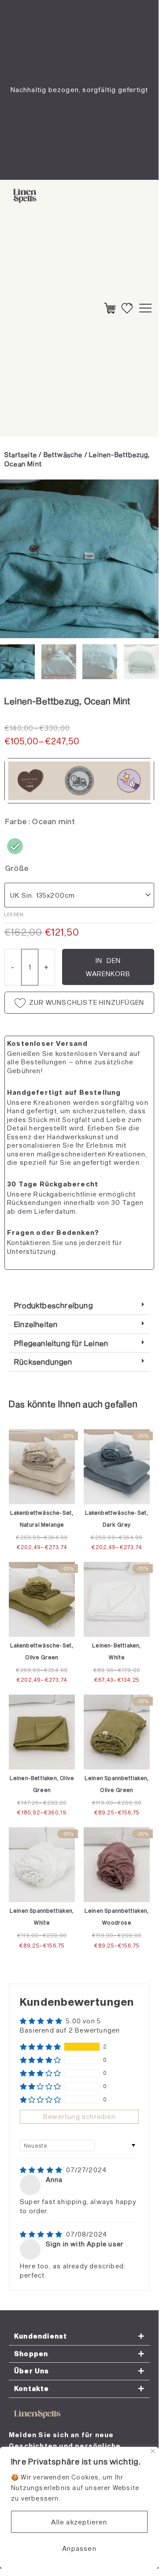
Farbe (16, 821)
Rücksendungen (43, 1361)
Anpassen (79, 2548)
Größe (17, 868)
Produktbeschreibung (54, 1305)
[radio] (15, 846)
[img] (42, 2170)
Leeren (14, 914)
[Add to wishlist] (13, 493)
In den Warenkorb (108, 967)
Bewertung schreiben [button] (79, 2117)
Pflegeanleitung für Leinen (61, 1343)
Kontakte (32, 2388)
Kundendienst (41, 2336)
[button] (79, 1306)
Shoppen (31, 2354)
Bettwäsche (63, 454)
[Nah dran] (153, 2451)
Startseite (21, 454)
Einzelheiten (36, 1324)
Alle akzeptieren (79, 2522)
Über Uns (32, 2371)
